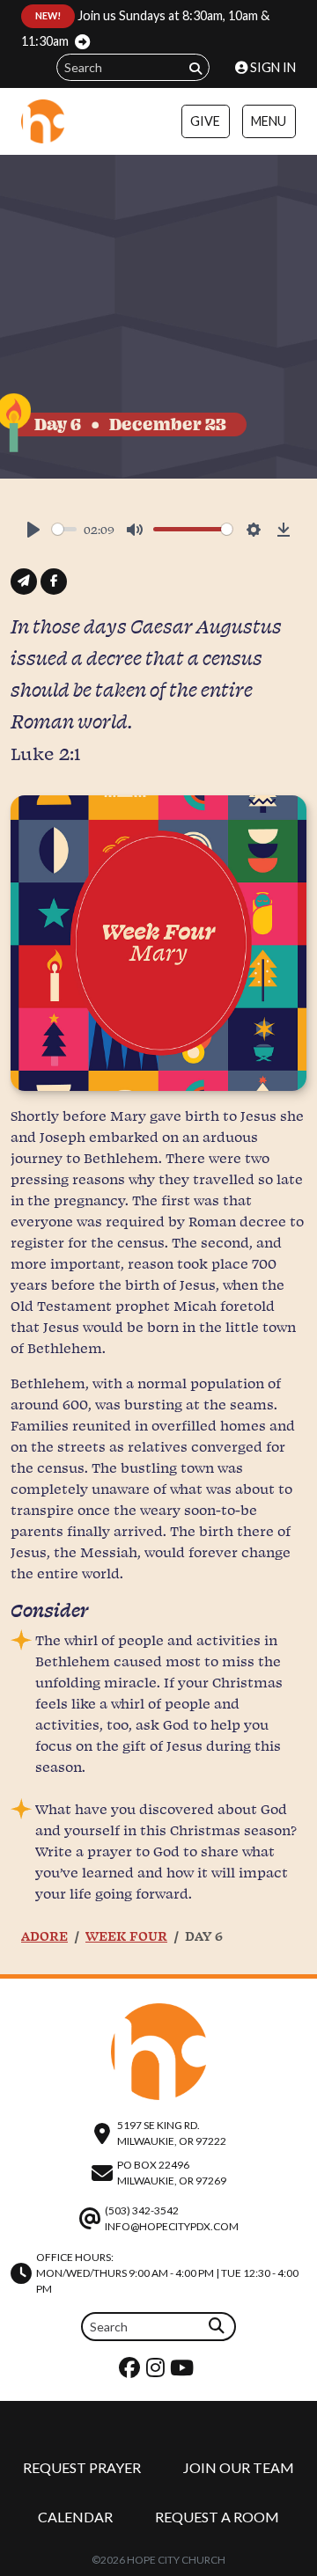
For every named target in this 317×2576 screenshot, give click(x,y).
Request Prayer (82, 2467)
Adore (44, 1936)
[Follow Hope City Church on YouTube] (184, 2371)
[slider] (64, 529)
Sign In (272, 67)
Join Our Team (239, 2467)
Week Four (126, 1936)
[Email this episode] (24, 582)
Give (205, 121)
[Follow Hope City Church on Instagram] (158, 2371)
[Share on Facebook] (54, 582)
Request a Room (217, 2517)
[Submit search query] (195, 68)
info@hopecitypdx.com (172, 2226)
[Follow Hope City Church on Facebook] (132, 2371)
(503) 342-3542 (142, 2210)
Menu (269, 121)
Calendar (75, 2517)
